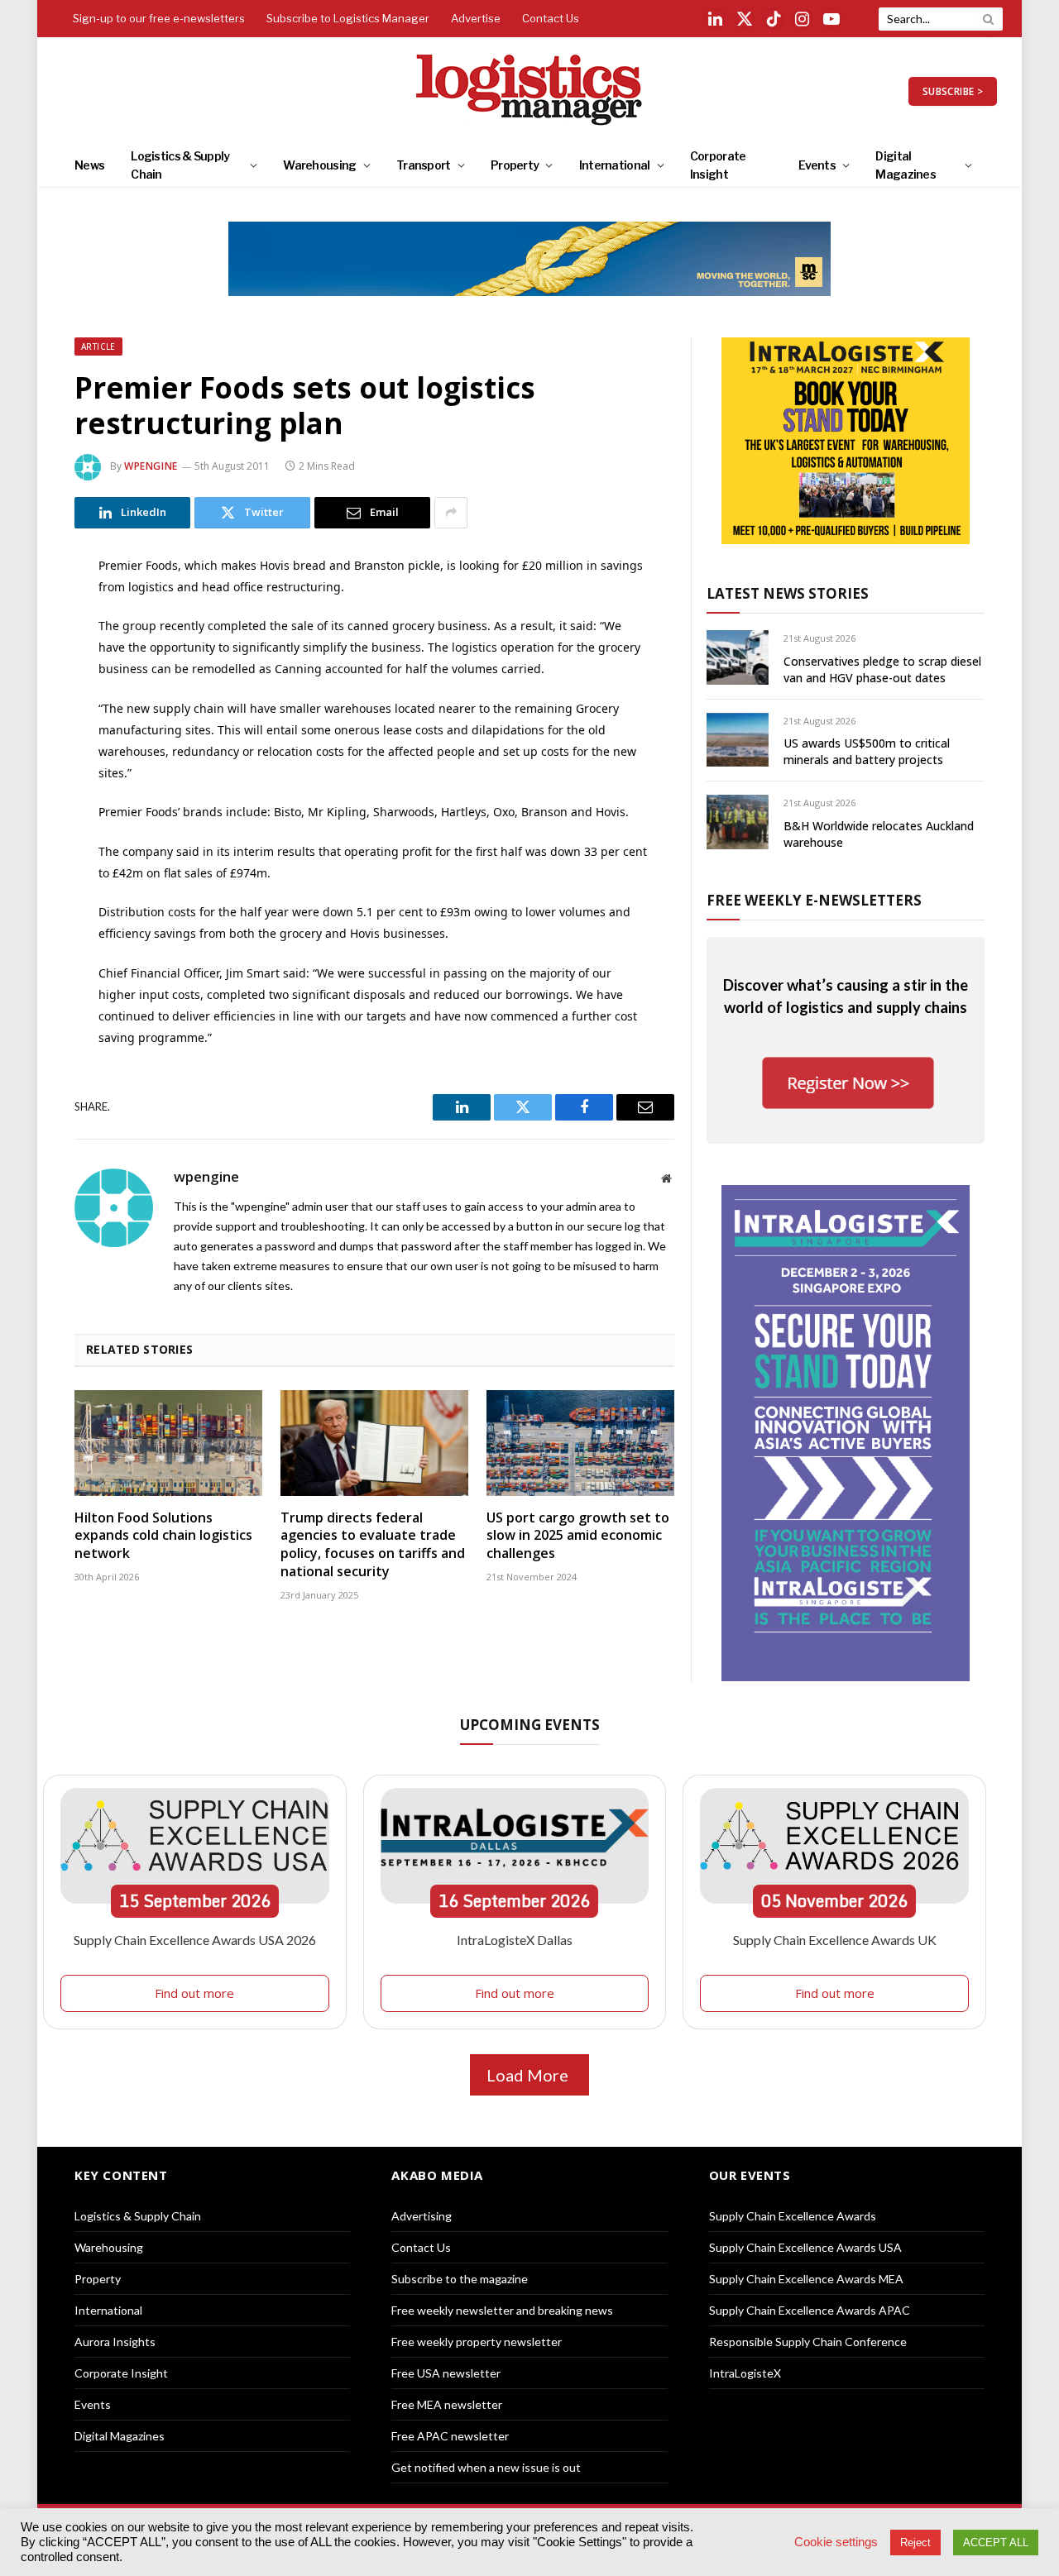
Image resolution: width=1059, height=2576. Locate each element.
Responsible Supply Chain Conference (808, 2342)
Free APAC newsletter (450, 2436)
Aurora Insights (115, 2342)
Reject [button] (915, 2543)
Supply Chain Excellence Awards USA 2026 (195, 1940)
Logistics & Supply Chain (180, 165)
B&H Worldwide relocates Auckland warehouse (879, 834)
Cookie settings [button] (836, 2542)
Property (515, 165)
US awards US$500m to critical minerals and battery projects (867, 751)
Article (98, 346)
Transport (424, 165)
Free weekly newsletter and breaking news (502, 2310)
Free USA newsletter (446, 2373)
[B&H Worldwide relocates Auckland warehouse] (738, 822)
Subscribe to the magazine (460, 2279)
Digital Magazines (906, 165)
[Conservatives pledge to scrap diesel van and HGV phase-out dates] (738, 657)
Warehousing (319, 165)
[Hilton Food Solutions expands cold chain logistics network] (168, 1443)
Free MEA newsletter (447, 2404)
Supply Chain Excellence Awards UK (835, 1940)
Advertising (422, 2216)
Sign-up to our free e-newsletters (159, 18)
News (89, 165)
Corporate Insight (718, 165)
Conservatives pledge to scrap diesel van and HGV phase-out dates (882, 669)
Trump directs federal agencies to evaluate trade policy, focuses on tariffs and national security (373, 1545)
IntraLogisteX (745, 2373)
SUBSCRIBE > (953, 91)
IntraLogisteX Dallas (515, 1940)
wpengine (151, 466)
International (615, 165)
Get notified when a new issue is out (486, 2467)
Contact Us (551, 18)
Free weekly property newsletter (477, 2342)
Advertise (476, 18)
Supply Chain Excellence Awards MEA (806, 2279)
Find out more (194, 1993)
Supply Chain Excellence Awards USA (805, 2247)
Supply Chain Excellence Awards (793, 2216)
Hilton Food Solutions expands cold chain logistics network (163, 1536)
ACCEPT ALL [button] (996, 2543)
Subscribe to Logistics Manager (348, 18)
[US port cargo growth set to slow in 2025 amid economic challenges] (580, 1443)
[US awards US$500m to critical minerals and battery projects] (738, 740)
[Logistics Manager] (530, 91)
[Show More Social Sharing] (451, 513)
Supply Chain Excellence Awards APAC (810, 2310)
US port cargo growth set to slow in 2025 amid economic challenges (578, 1536)
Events (817, 165)
